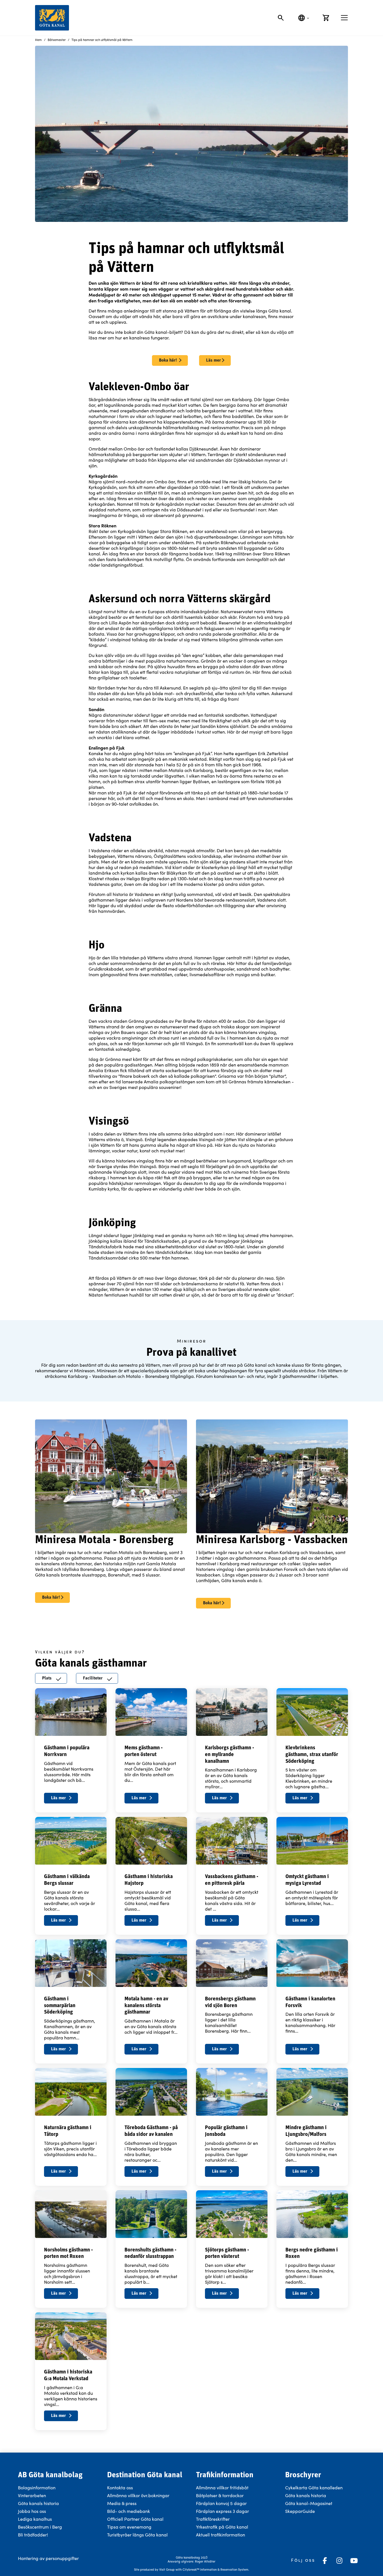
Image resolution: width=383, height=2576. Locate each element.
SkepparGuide (300, 2511)
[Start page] (52, 18)
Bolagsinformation (37, 2487)
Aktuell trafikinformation (221, 2535)
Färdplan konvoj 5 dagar (221, 2503)
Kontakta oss (120, 2487)
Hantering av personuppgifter (48, 2558)
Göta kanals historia (38, 2503)
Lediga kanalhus (35, 2519)
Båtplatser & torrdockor (220, 2495)
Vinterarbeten (32, 2495)
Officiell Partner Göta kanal (135, 2519)
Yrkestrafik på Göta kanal (222, 2527)
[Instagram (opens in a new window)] (339, 2561)
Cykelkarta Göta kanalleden (314, 2487)
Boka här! (169, 360)
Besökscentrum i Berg (40, 2527)
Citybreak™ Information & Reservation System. (216, 2569)
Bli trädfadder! (33, 2535)
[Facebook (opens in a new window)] (325, 2561)
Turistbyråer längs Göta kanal (137, 2535)
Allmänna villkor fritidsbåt (222, 2487)
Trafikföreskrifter (213, 2519)
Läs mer (214, 360)
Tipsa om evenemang (129, 2527)
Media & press (122, 2503)
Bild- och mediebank (129, 2511)
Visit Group (167, 2569)
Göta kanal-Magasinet (309, 2503)
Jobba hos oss (32, 2511)
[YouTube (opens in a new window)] (354, 2561)
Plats (47, 1678)
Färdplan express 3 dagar (222, 2511)
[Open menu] (344, 18)
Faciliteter (93, 1678)
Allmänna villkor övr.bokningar (138, 2495)
